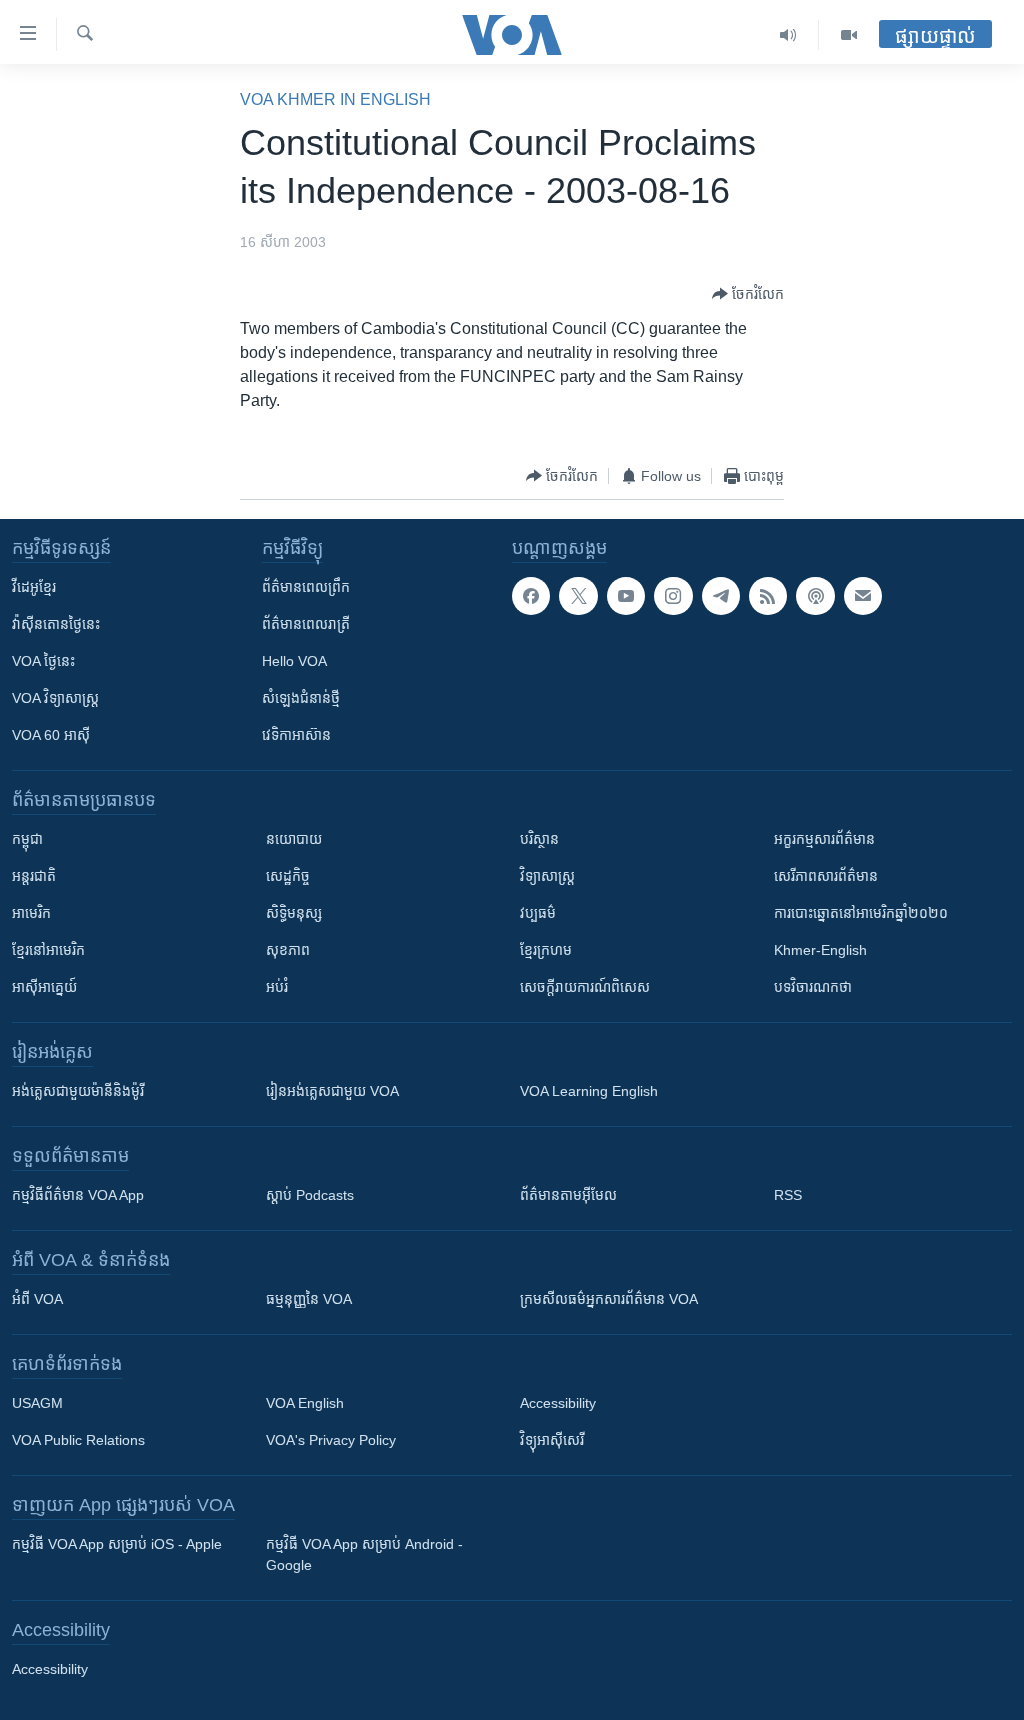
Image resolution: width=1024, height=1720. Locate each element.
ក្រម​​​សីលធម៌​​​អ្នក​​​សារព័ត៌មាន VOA (609, 1299)
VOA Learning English (589, 1091)
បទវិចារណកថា (813, 987)
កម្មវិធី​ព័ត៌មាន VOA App (78, 1195)
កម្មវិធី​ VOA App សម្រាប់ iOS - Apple (117, 1544)
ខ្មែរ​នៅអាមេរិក (48, 950)
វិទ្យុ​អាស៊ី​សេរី (552, 1440)
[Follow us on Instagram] (673, 596)
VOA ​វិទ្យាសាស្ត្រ (55, 698)
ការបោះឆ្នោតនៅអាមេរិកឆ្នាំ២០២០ (861, 913)
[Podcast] (815, 596)
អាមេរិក (31, 913)
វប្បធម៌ (538, 913)
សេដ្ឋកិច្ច (288, 876)
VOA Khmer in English (335, 99)
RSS (788, 1195)
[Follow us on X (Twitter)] (578, 596)
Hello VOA (294, 661)
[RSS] (768, 596)
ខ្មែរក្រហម (546, 950)
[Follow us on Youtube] (626, 596)
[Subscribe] (863, 596)
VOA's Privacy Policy (331, 1440)
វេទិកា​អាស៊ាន (296, 735)
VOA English (305, 1403)
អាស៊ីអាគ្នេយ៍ (44, 987)
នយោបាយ (294, 839)
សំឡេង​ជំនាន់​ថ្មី (301, 698)
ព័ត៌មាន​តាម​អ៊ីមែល (568, 1195)
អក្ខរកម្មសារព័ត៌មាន (824, 839)
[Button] (748, 294)
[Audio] (788, 35)
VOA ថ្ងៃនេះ (43, 661)
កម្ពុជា (27, 839)
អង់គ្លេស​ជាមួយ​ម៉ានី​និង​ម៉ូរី (78, 1091)
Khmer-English (820, 950)
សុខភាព (288, 950)
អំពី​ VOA (37, 1299)
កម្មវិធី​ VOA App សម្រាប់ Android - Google (364, 1554)
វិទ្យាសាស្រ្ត (547, 876)
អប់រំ (277, 987)
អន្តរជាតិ (34, 876)
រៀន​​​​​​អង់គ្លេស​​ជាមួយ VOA (332, 1091)
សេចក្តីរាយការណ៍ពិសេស (585, 987)
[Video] (849, 35)
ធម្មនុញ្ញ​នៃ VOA (309, 1299)
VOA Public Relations (78, 1440)
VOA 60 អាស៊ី (51, 735)
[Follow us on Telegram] (721, 596)
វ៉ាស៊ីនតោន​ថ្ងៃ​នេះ (56, 624)
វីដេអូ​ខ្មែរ (34, 587)
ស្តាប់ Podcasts (310, 1195)
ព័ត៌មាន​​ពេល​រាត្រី (306, 624)
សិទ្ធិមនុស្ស (294, 913)
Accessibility (558, 1403)
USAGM (37, 1403)
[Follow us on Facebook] (531, 596)
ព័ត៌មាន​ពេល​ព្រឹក (306, 587)
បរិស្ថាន (539, 839)
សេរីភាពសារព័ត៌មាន (826, 876)
